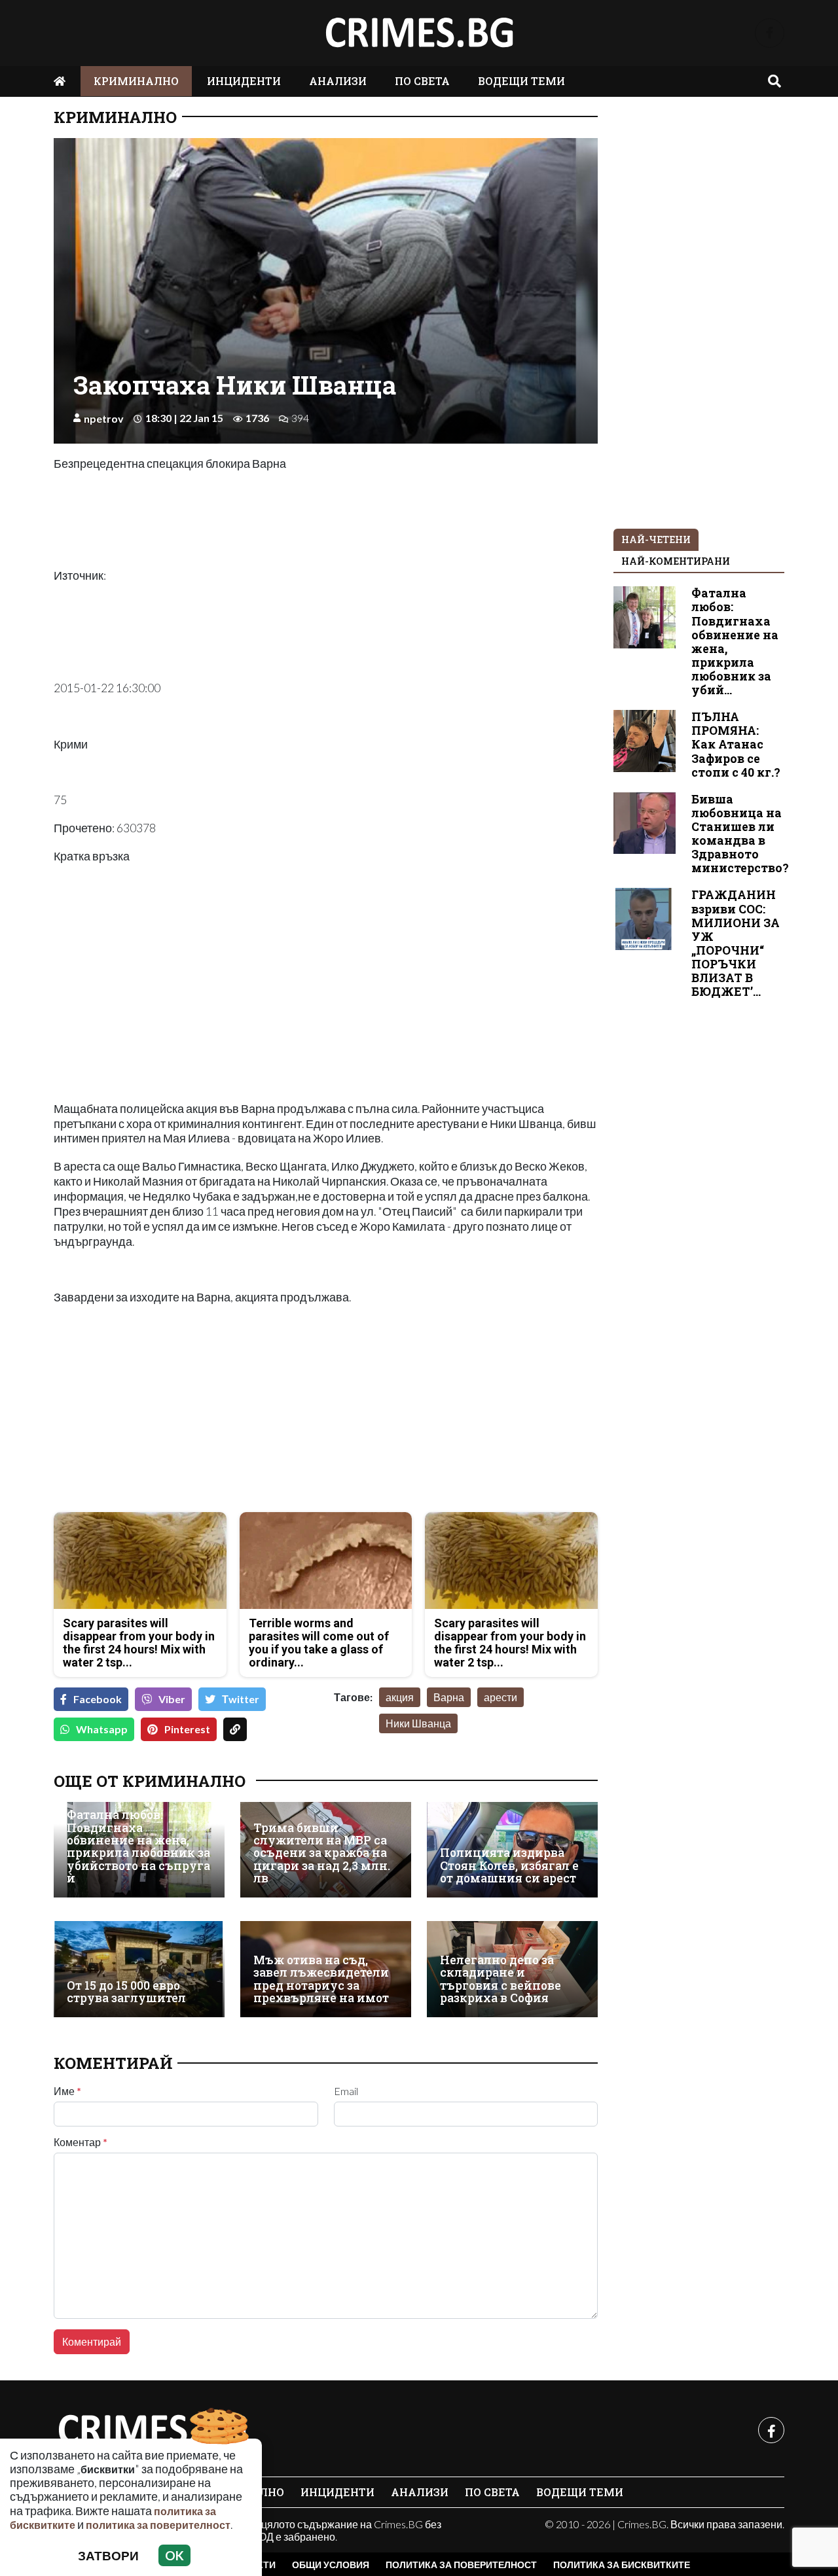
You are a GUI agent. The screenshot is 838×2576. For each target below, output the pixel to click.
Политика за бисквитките (622, 2565)
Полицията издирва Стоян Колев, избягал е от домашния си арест (509, 1865)
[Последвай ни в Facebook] (770, 33)
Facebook (98, 1699)
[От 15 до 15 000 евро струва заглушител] (139, 1969)
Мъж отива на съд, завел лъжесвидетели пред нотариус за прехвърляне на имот (321, 1979)
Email (346, 2091)
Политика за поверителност (461, 2565)
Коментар (81, 2142)
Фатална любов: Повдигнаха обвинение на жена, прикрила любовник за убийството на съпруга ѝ (138, 1846)
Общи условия (331, 2565)
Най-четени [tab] (656, 539)
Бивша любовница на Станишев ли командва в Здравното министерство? (740, 834)
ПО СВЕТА (422, 81)
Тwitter (241, 1699)
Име (67, 2091)
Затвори (108, 2555)
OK (174, 2555)
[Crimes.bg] (152, 2430)
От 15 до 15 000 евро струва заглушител (126, 1992)
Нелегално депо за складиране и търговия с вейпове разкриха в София (501, 1979)
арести (501, 1697)
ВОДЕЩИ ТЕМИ (521, 81)
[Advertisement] (186, 1410)
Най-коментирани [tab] (676, 561)
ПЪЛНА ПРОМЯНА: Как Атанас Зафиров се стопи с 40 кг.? (736, 744)
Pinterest (187, 1729)
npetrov (104, 418)
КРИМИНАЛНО (136, 81)
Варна (449, 1697)
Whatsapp (102, 1729)
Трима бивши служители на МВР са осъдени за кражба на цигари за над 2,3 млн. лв (322, 1853)
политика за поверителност (158, 2525)
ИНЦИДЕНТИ (244, 81)
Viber (172, 1699)
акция (400, 1697)
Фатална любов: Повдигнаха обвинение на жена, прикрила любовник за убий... (735, 642)
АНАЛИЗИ (338, 81)
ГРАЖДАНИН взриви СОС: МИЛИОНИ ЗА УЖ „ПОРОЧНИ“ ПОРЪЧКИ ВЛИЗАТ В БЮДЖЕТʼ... (736, 943)
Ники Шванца (418, 1723)
